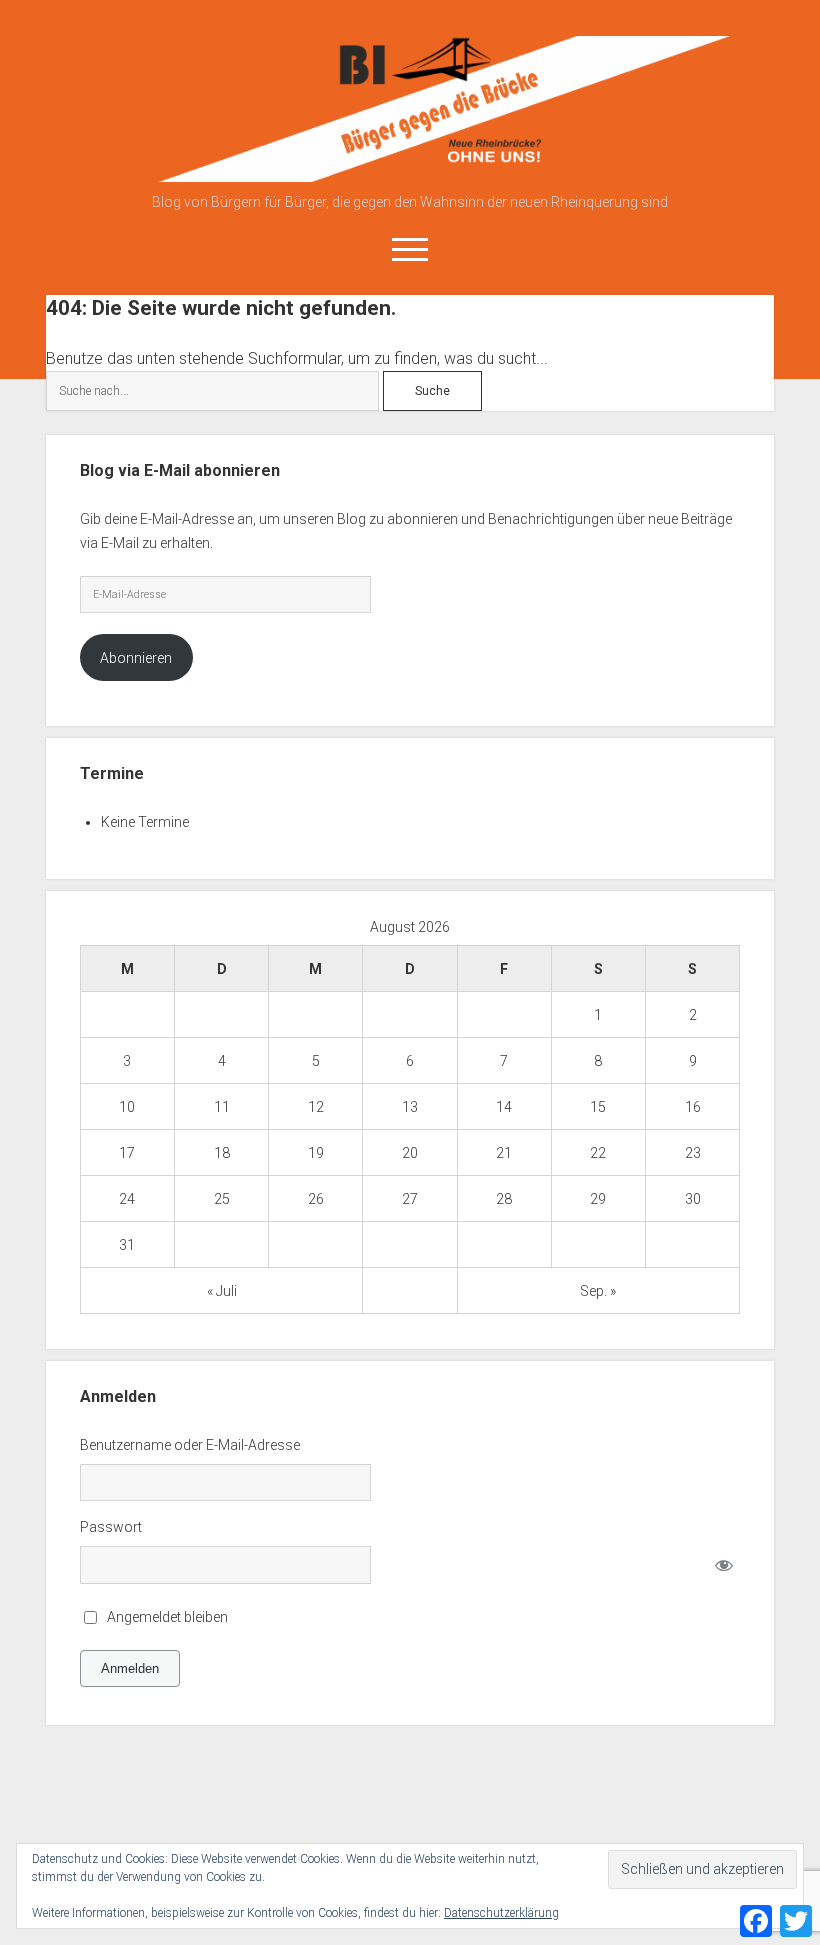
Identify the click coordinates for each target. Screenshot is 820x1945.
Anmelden (130, 1668)
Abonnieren (136, 658)
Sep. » (598, 1291)
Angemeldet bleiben (167, 1617)
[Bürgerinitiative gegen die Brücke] (410, 175)
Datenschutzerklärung (501, 1913)
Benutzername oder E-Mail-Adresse (190, 1445)
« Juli (222, 1291)
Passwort (111, 1527)
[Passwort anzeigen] (723, 1565)
